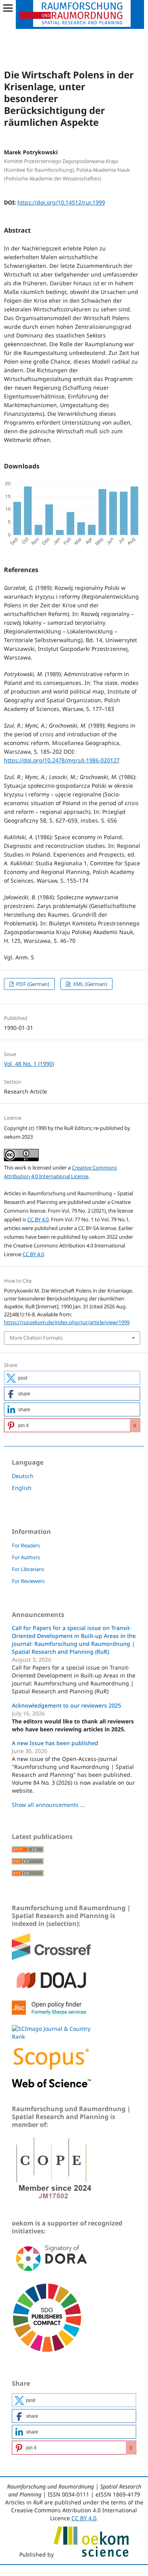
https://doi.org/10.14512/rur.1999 (61, 202)
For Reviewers (28, 1581)
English (22, 1488)
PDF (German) (32, 984)
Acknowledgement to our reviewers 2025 (67, 1705)
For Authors (26, 1557)
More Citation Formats (36, 1338)
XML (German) (89, 984)
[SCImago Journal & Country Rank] (51, 2037)
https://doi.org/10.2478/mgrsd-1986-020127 (62, 760)
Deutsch (23, 1476)
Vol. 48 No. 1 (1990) (29, 1064)
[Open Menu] (8, 8)
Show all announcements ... (48, 1805)
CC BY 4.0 (38, 1219)
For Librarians (28, 1569)
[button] (72, 1378)
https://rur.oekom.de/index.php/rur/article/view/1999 (67, 1322)
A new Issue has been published (55, 1743)
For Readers (26, 1545)
